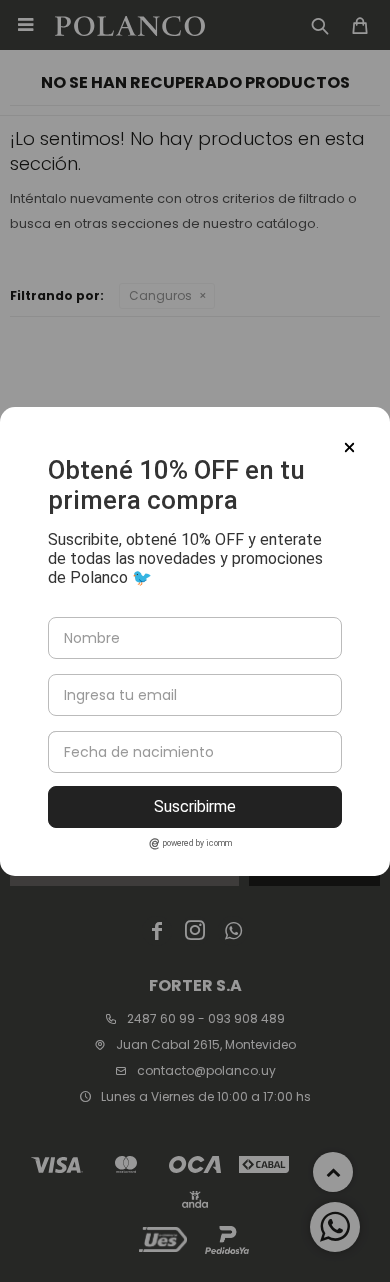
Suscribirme (195, 806)
